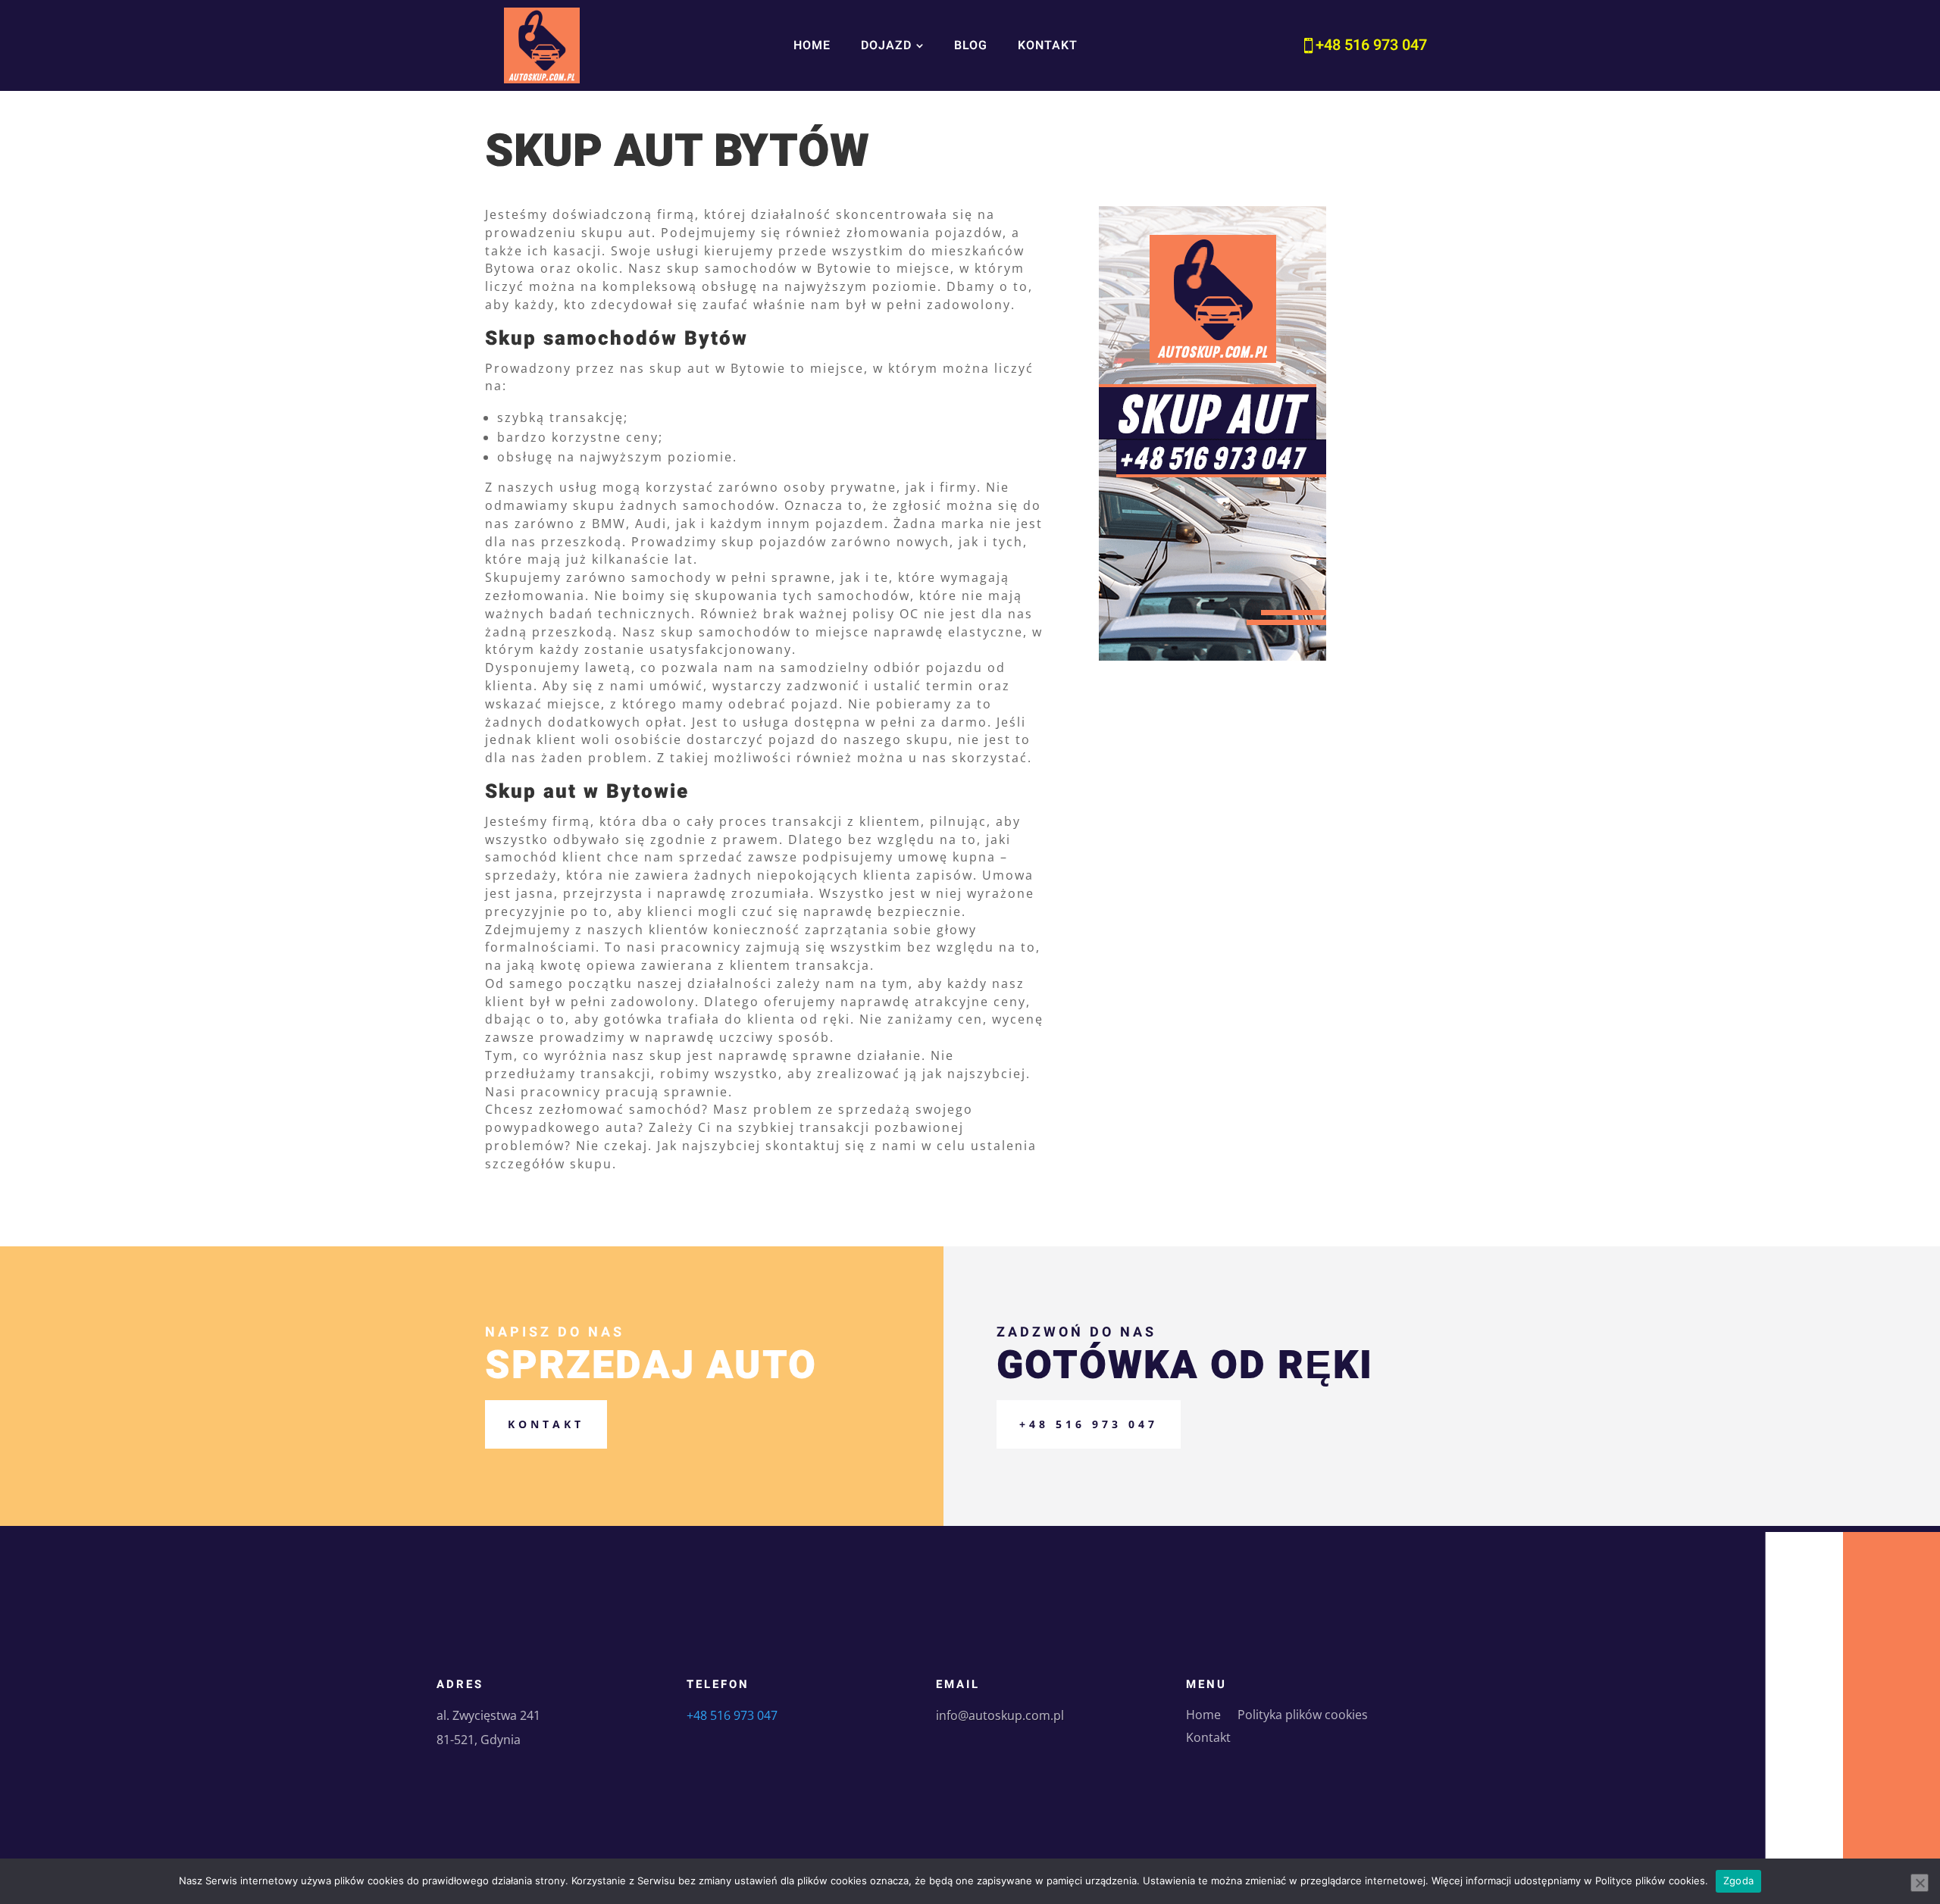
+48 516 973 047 (1089, 1424)
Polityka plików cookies (1303, 1716)
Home (1203, 1716)
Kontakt (546, 1424)
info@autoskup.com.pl (1000, 1715)
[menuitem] (812, 45)
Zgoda (1738, 1881)
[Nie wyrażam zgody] (1920, 1883)
